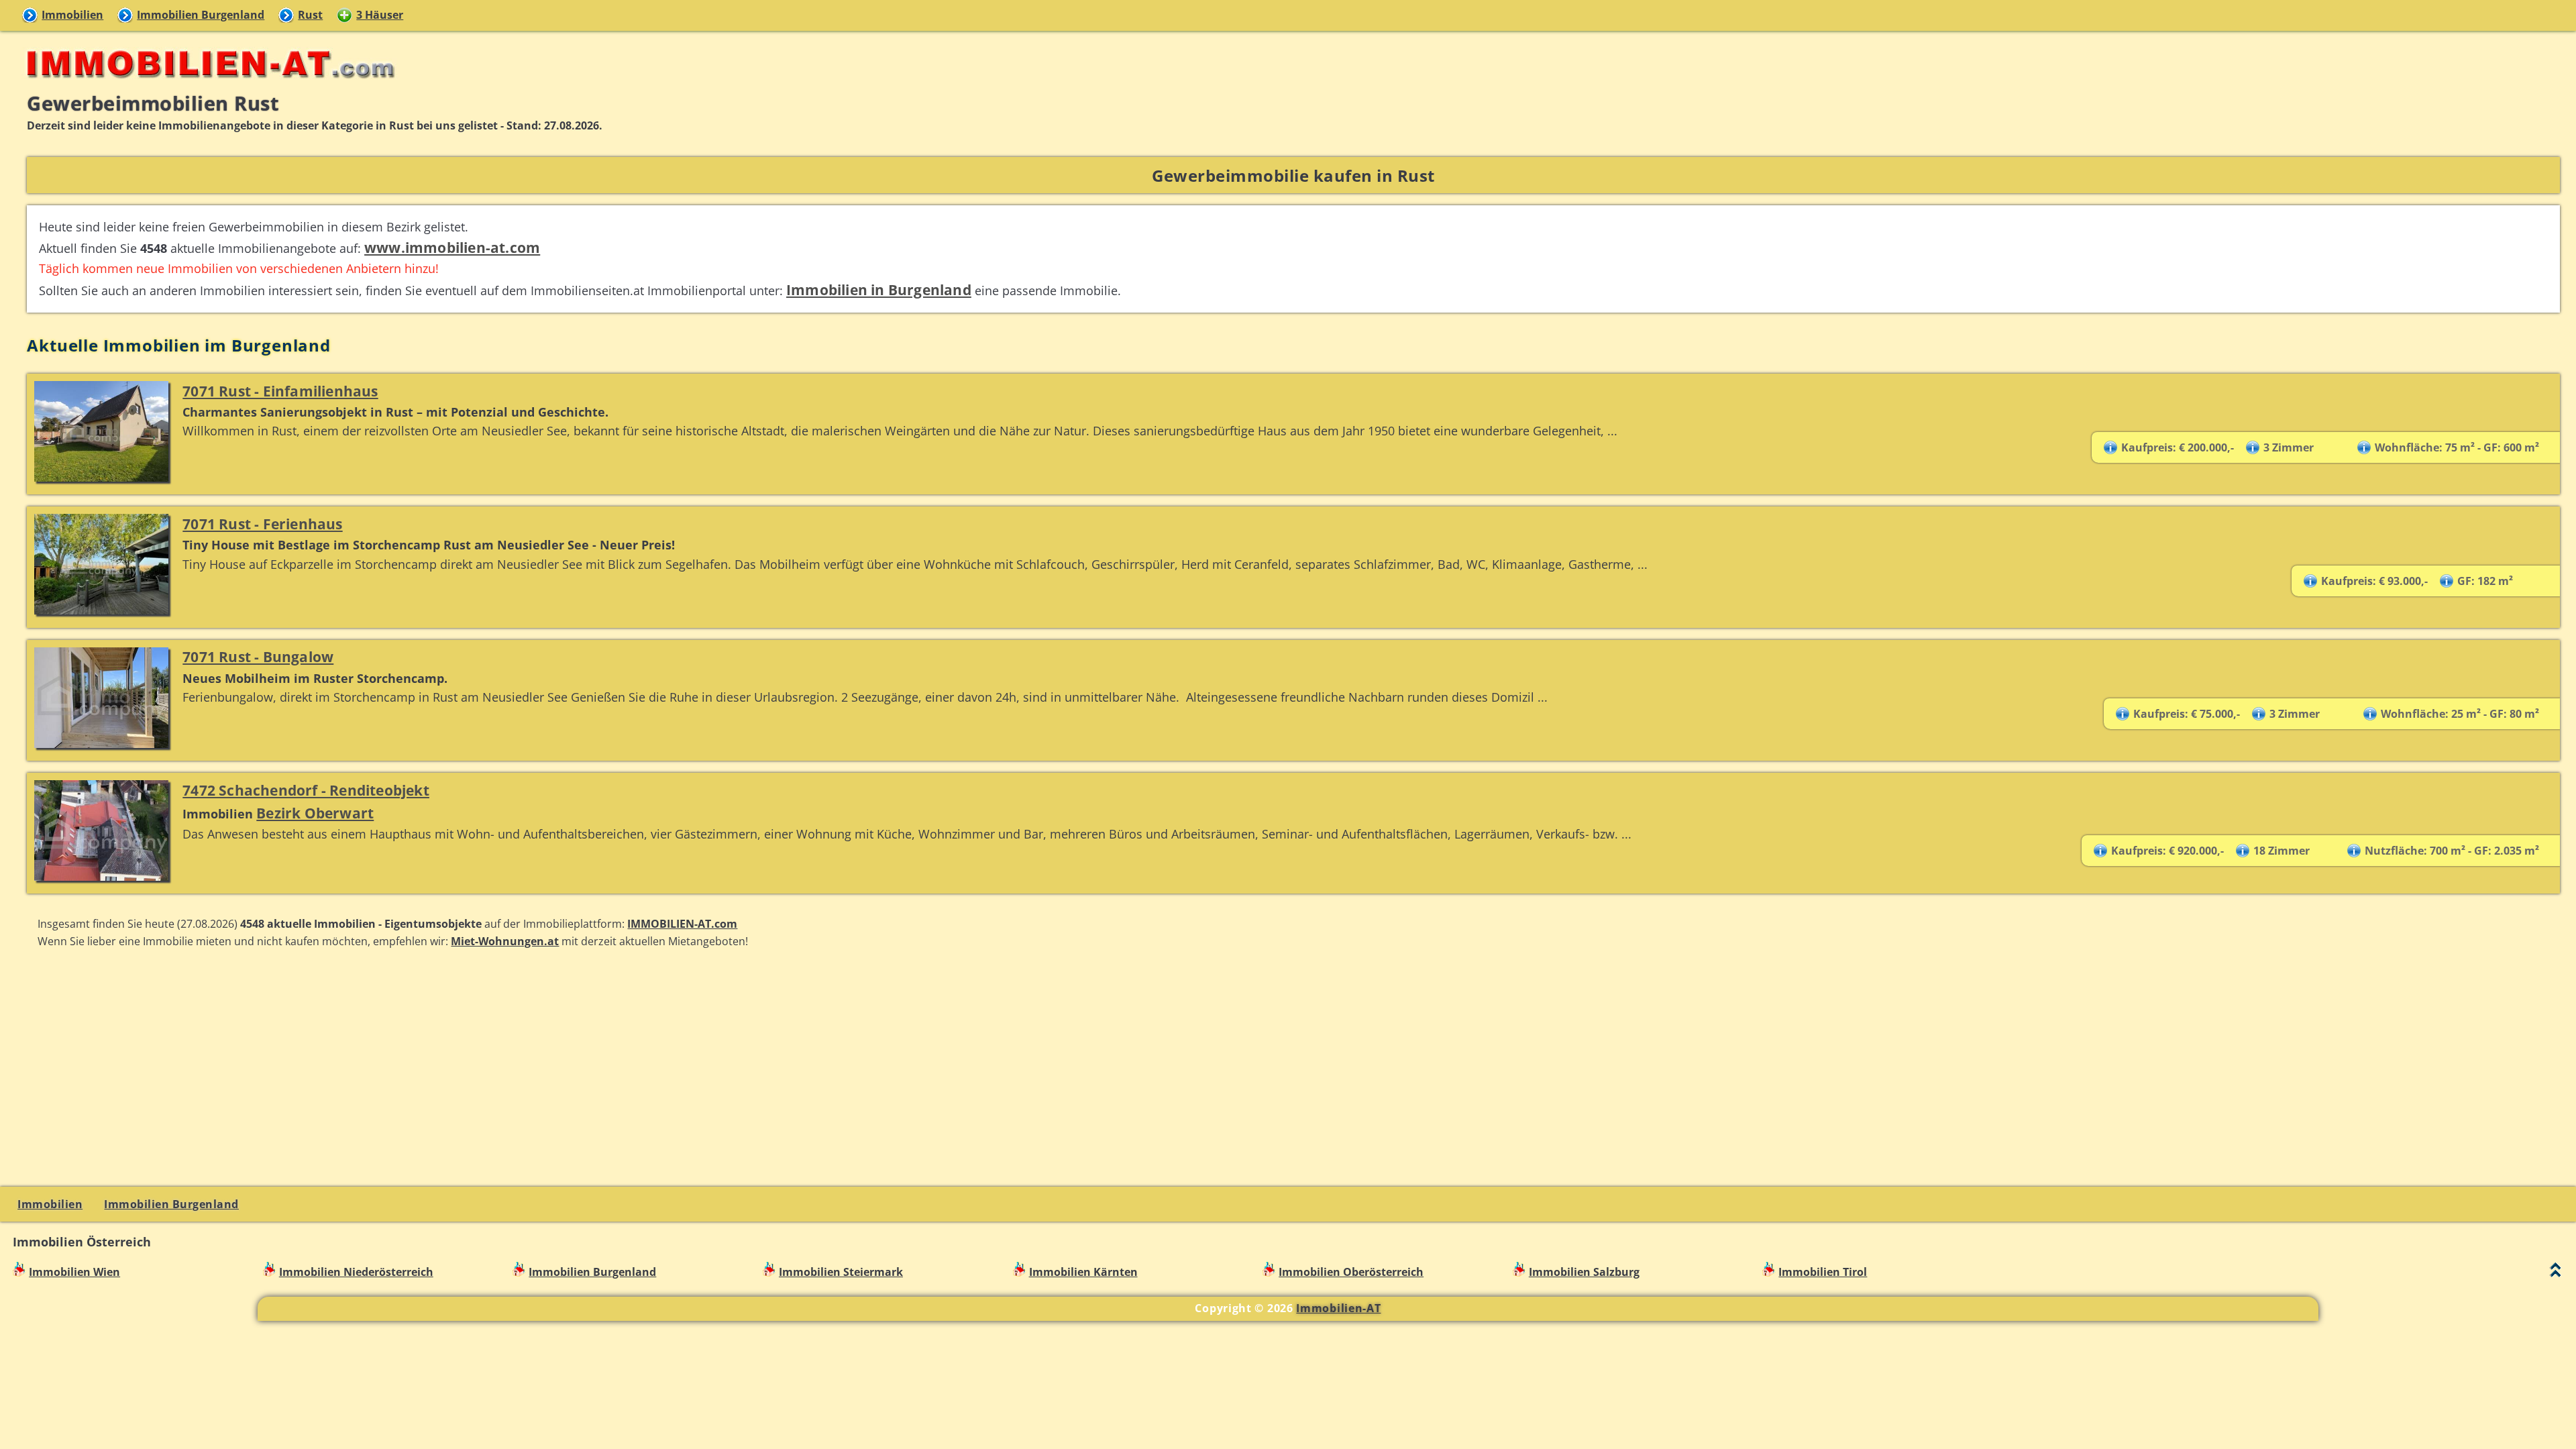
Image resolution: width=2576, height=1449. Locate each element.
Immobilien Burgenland (201, 15)
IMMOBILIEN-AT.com (682, 924)
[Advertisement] (1293, 1066)
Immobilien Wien (74, 1272)
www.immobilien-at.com (452, 247)
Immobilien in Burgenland (879, 289)
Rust (310, 15)
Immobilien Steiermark (841, 1272)
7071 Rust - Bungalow (258, 656)
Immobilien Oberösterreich (1351, 1272)
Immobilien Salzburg (1584, 1272)
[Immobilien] (207, 85)
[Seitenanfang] (2556, 1273)
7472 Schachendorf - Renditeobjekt (306, 790)
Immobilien (72, 15)
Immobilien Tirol (1823, 1272)
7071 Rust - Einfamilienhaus (280, 391)
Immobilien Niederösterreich (356, 1272)
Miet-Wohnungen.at (505, 941)
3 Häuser (380, 15)
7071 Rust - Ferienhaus (262, 524)
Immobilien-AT (1338, 1308)
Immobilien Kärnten (1083, 1272)
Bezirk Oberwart (315, 813)
